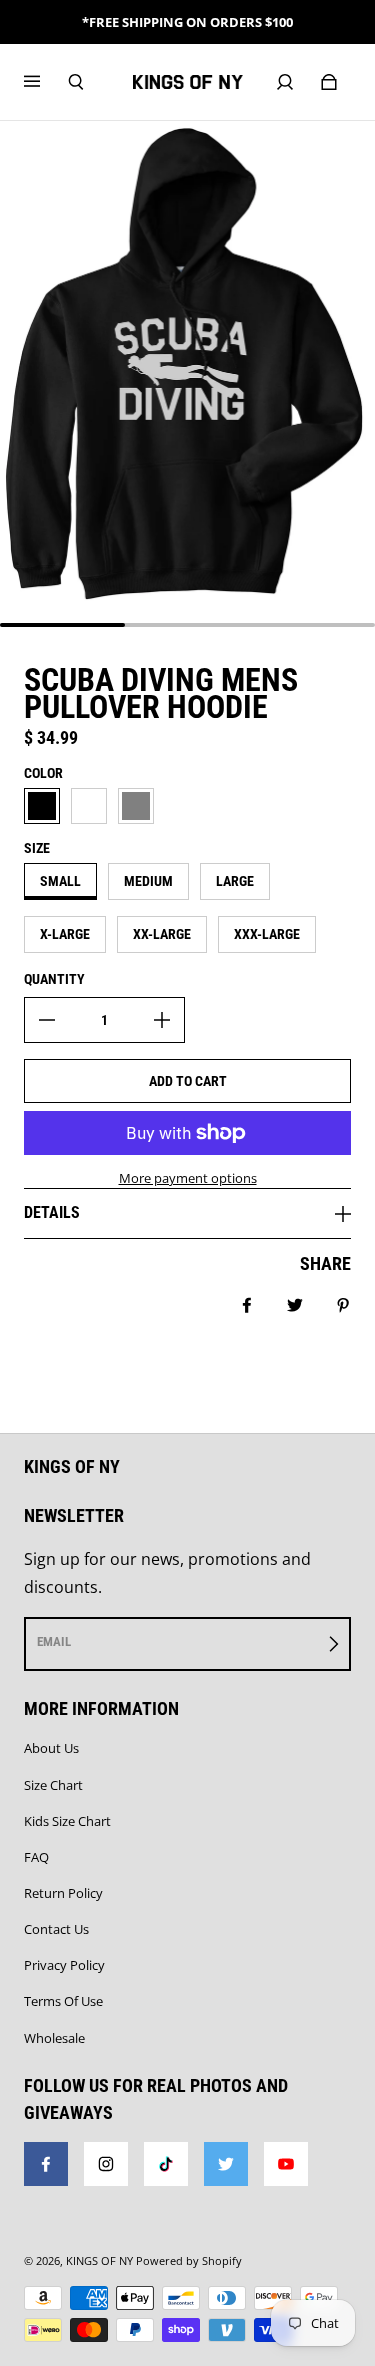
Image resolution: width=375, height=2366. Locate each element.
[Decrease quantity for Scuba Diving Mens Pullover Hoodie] (47, 1020)
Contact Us (56, 1929)
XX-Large (162, 934)
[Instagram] (106, 2164)
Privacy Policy (64, 1965)
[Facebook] (46, 2164)
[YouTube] (286, 2164)
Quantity (54, 979)
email (54, 1641)
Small (60, 881)
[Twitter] (226, 2164)
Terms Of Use (63, 2001)
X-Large (65, 934)
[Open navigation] (46, 82)
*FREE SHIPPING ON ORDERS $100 (187, 22)
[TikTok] (166, 2164)
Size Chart (53, 1785)
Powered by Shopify (189, 2261)
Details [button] (52, 1212)
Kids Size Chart (67, 1821)
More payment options (188, 1178)
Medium (148, 881)
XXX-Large (267, 934)
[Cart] (329, 82)
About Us (51, 1748)
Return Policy (63, 1893)
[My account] (285, 82)
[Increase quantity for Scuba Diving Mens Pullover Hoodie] (162, 1020)
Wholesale (54, 2038)
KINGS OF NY (99, 2261)
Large (235, 881)
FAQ (36, 1857)
